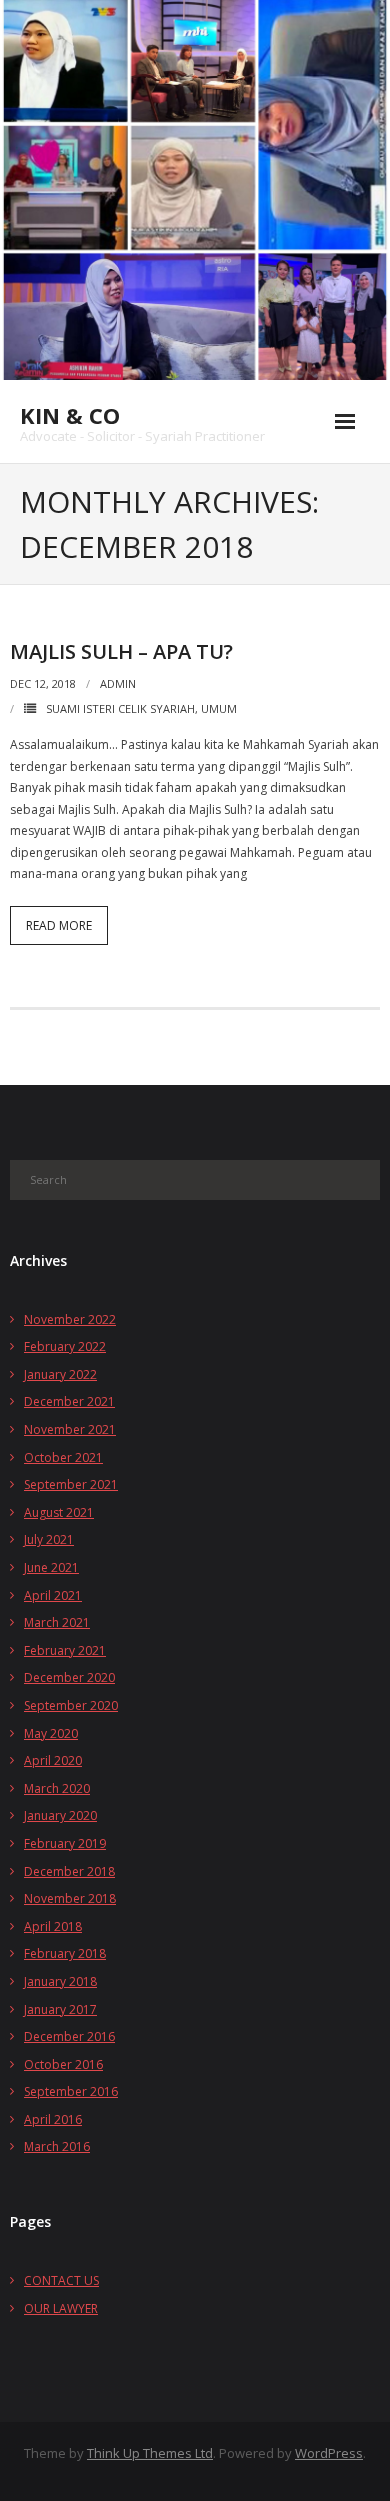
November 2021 (70, 1429)
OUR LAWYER (61, 2308)
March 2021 (57, 1622)
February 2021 (65, 1650)
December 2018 (69, 1871)
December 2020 (69, 1677)
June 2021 (51, 1567)
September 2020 (71, 1705)
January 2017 (60, 2009)
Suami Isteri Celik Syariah (120, 708)
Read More (59, 925)
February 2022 (65, 1346)
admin (118, 683)
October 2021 (63, 1457)
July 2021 (49, 1539)
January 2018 (60, 1981)
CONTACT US (61, 2280)
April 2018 (53, 1926)
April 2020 (53, 1760)
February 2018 (65, 1953)
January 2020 (60, 1815)
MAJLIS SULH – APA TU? (121, 651)
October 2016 (63, 2064)
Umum (219, 708)
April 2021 (53, 1595)
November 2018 (70, 1898)
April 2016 (53, 2119)
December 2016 (69, 2036)
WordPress (329, 2453)
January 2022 (60, 1374)
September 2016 (71, 2091)
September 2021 (71, 1484)
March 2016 (57, 2146)
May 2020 (51, 1733)
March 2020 (57, 1788)
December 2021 (69, 1401)
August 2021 (59, 1512)
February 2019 (65, 1843)
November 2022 (70, 1319)
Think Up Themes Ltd (150, 2453)
